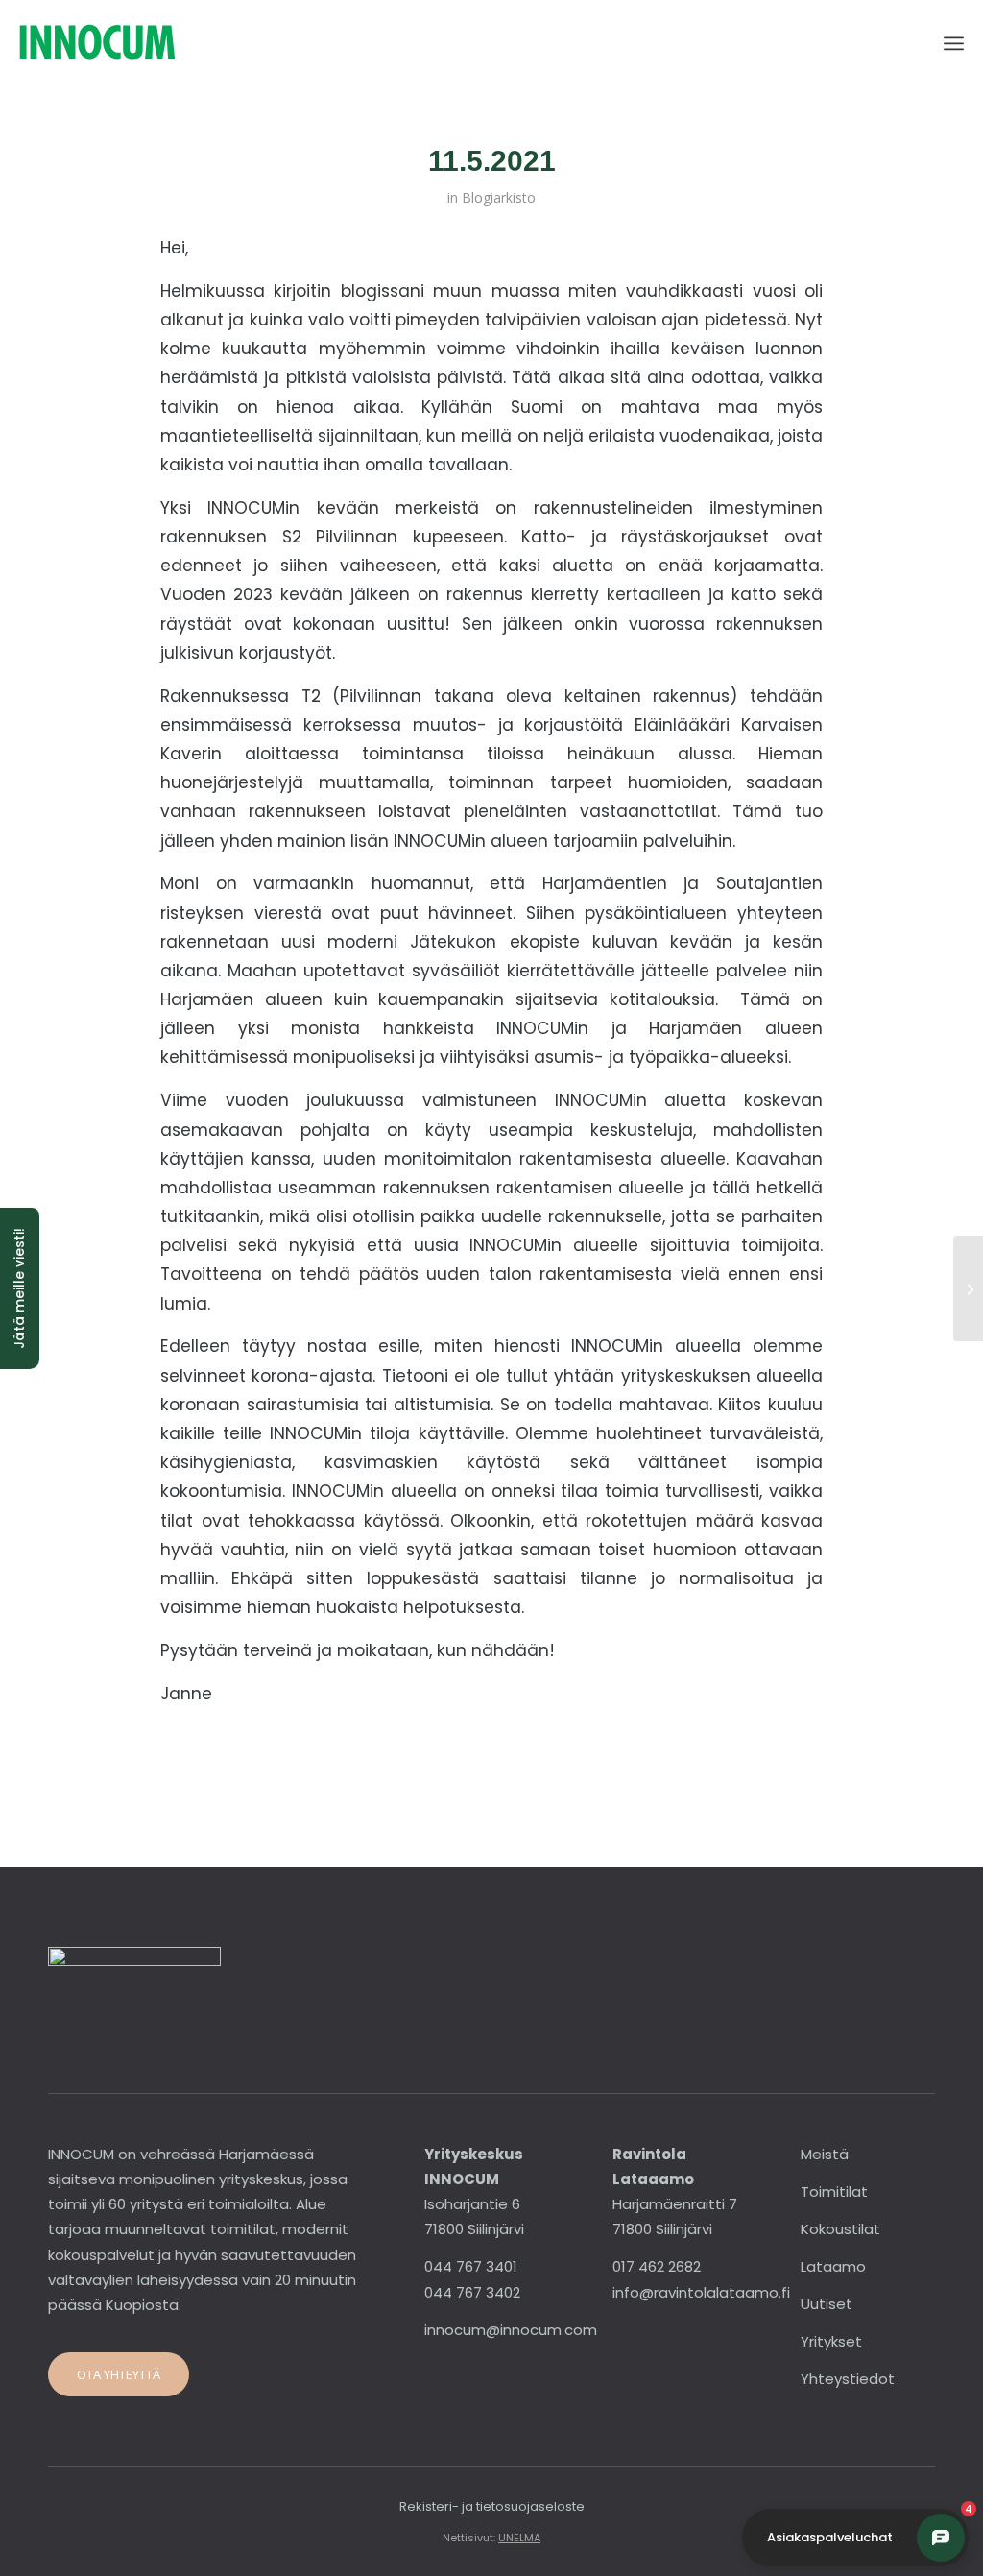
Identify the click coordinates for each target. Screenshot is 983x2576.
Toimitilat (834, 2191)
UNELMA (519, 2538)
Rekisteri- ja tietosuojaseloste (492, 2506)
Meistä (825, 2154)
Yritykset (831, 2341)
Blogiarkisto (499, 197)
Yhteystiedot (848, 2379)
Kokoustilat (840, 2229)
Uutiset (827, 2304)
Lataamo (833, 2266)
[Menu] (954, 43)
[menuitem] (954, 43)
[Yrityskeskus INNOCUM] (150, 43)
